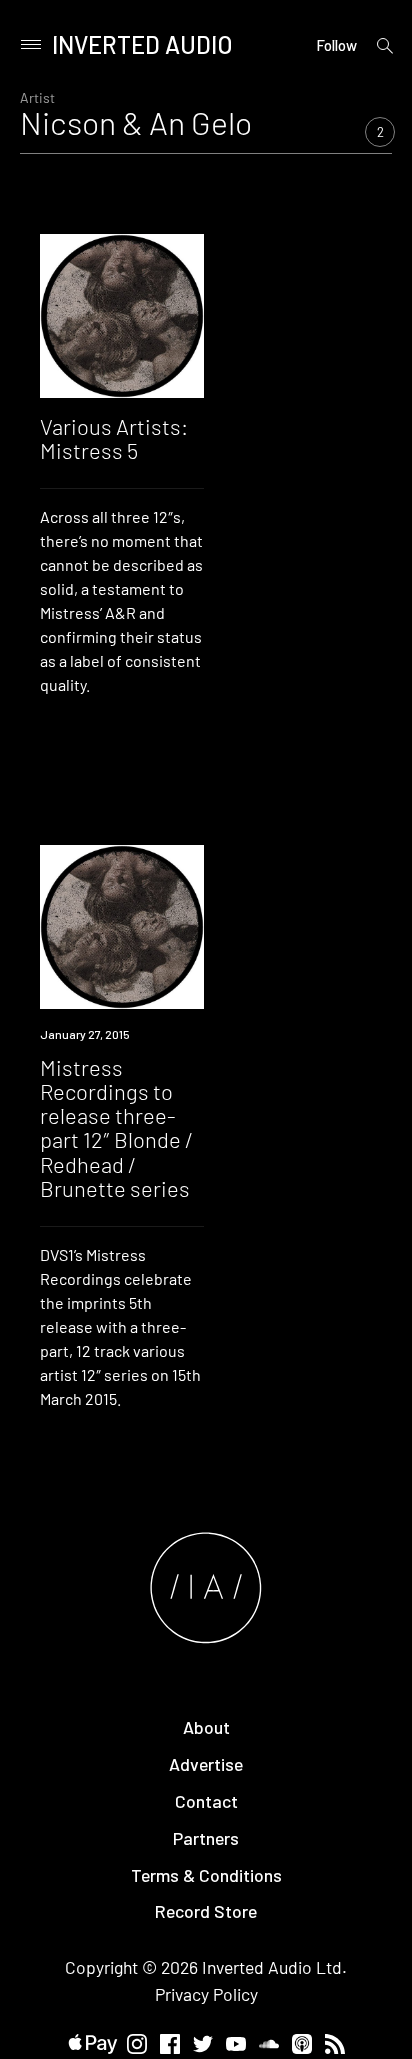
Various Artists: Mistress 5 (114, 438)
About (206, 1727)
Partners (206, 1838)
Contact (206, 1801)
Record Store (206, 1911)
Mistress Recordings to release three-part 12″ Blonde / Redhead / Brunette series (116, 1127)
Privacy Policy (206, 1994)
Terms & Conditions (206, 1875)
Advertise (206, 1764)
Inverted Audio (142, 44)
